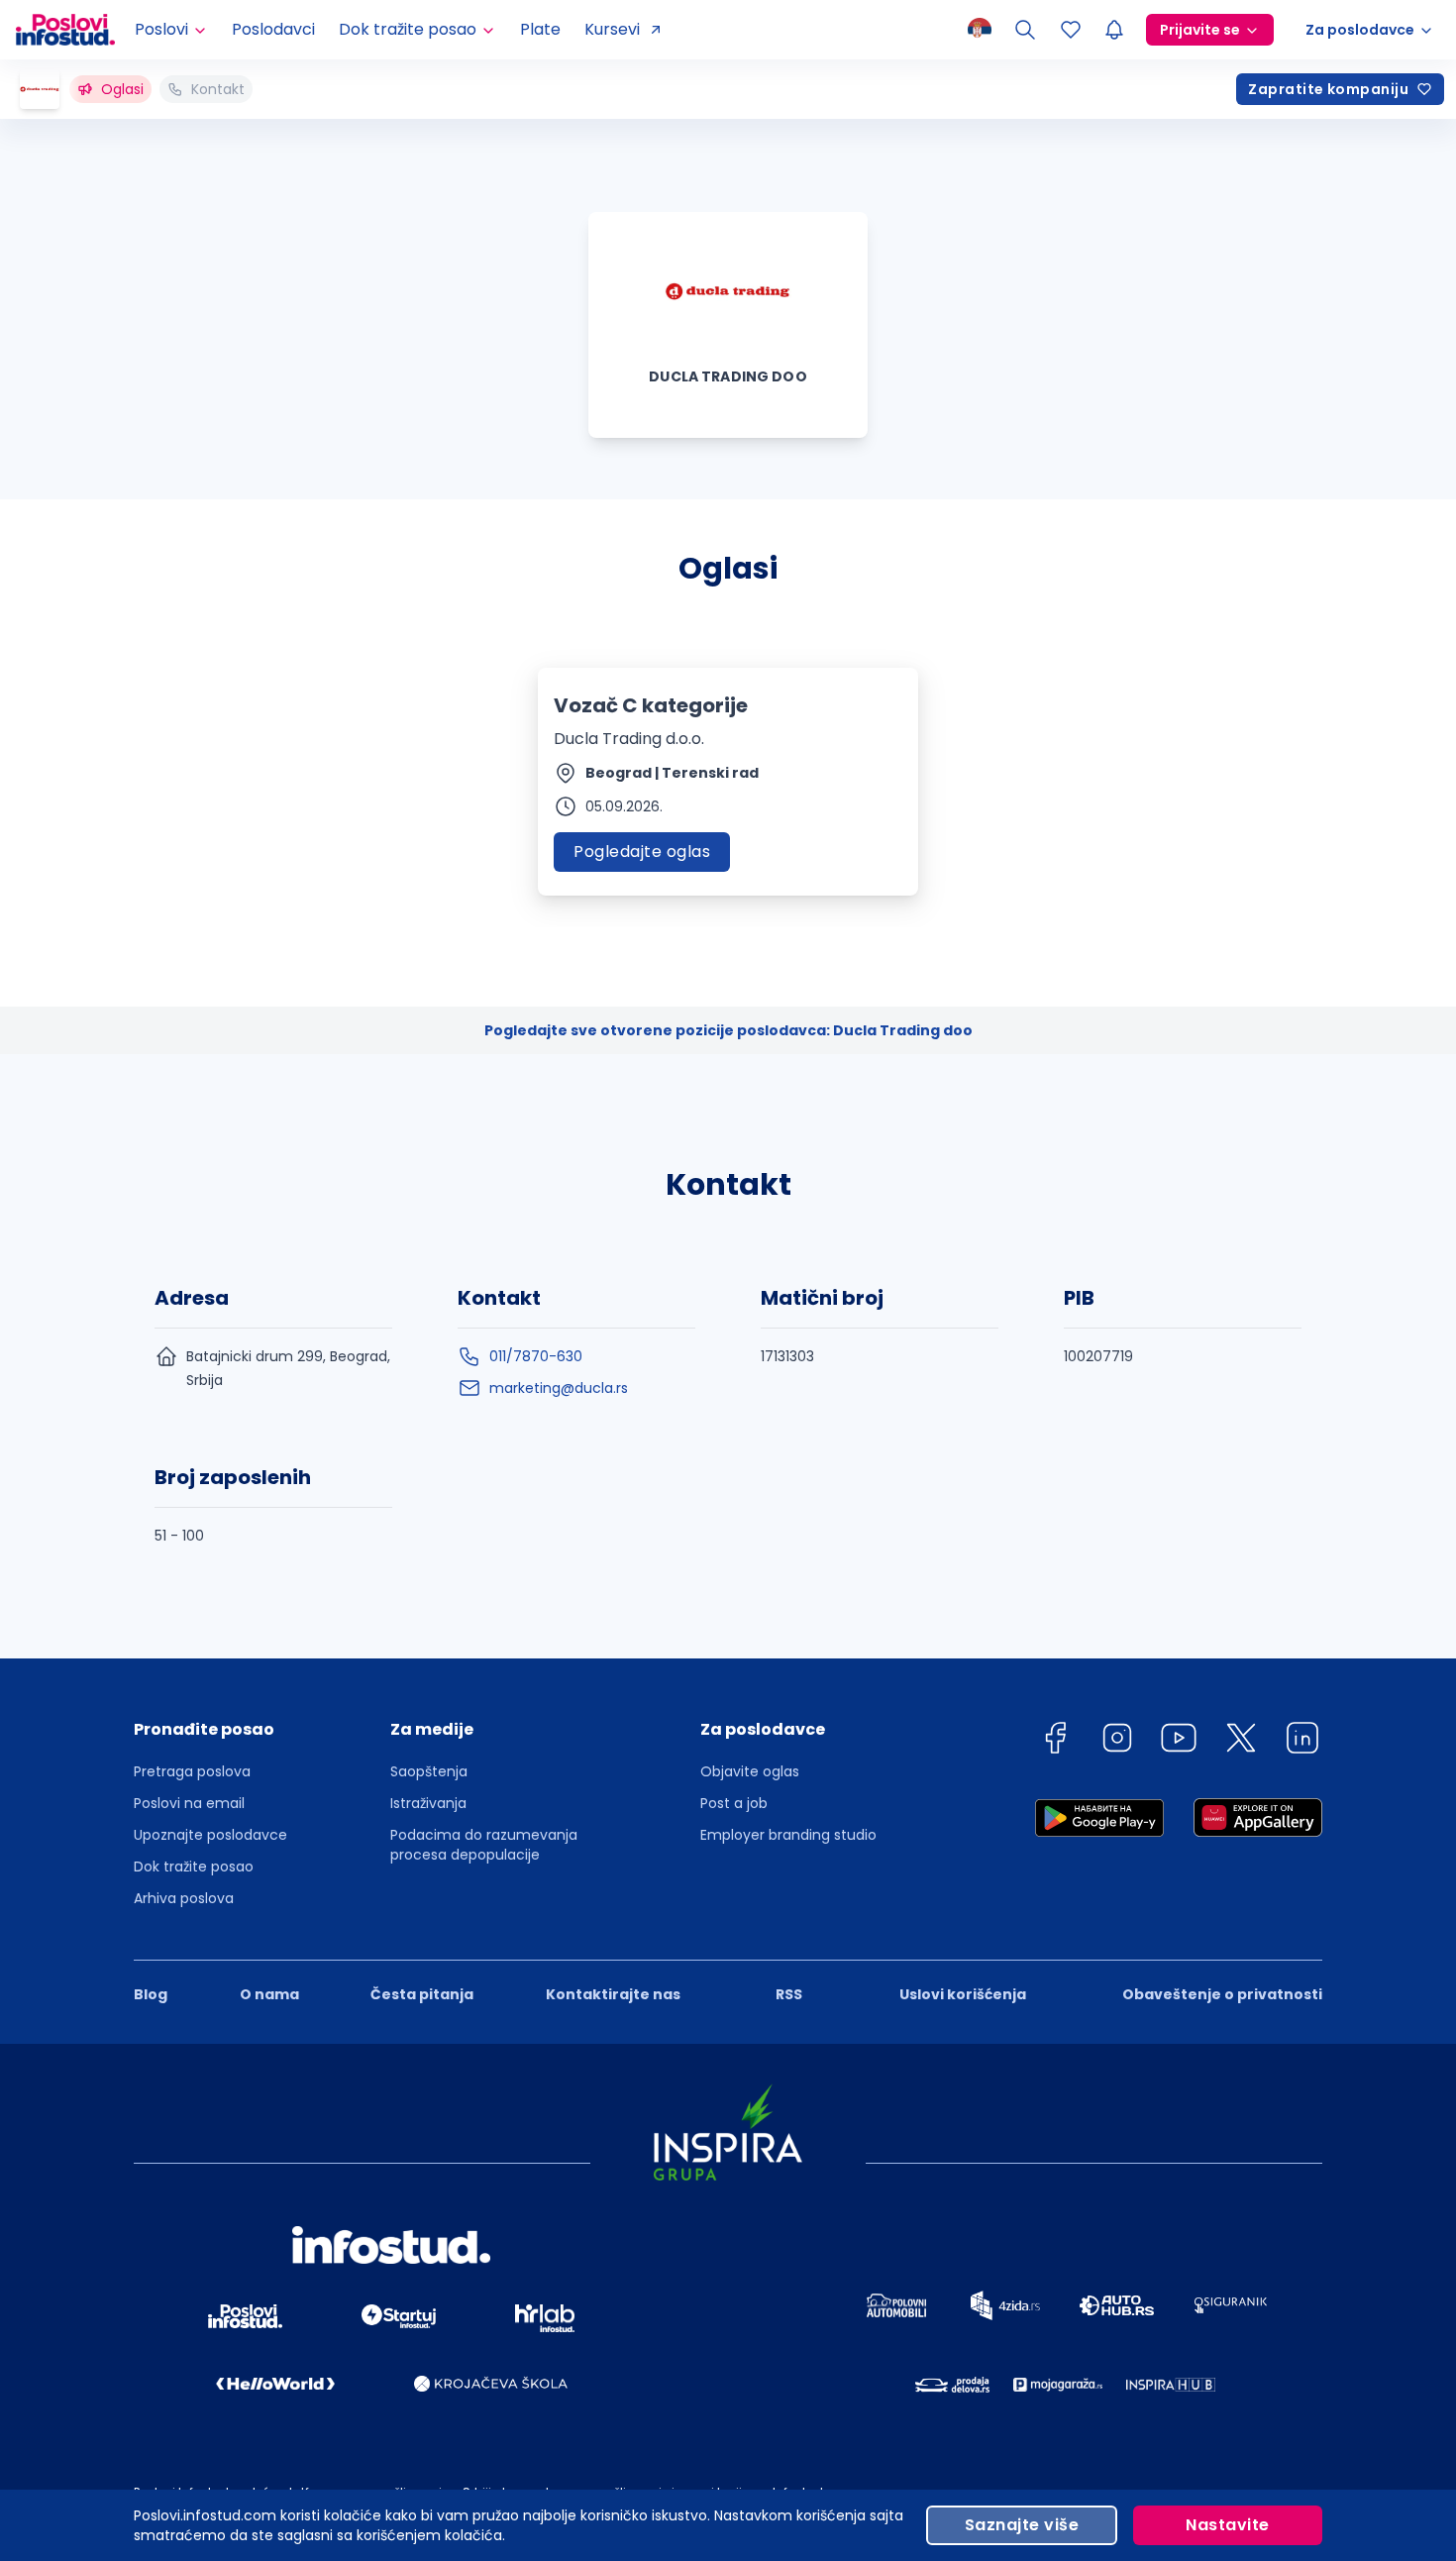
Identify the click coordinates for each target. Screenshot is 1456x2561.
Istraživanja (428, 1803)
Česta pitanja (422, 1994)
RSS (789, 1994)
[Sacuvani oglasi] (1071, 30)
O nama (269, 1994)
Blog (151, 1994)
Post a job (734, 1803)
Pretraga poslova (192, 1771)
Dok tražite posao (194, 1867)
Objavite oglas (750, 1771)
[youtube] (1179, 1741)
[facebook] (1055, 1741)
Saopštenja (429, 1771)
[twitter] (1241, 1741)
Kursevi (612, 29)
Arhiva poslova (184, 1898)
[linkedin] (1302, 1741)
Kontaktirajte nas (613, 1994)
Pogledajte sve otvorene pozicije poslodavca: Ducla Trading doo (728, 1030)
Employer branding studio (788, 1835)
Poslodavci (273, 29)
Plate (540, 29)
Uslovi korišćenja (963, 1994)
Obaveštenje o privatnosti (1222, 1994)
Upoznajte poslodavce (210, 1835)
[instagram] (1117, 1741)
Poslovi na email (189, 1803)
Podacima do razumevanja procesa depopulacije (484, 1845)
